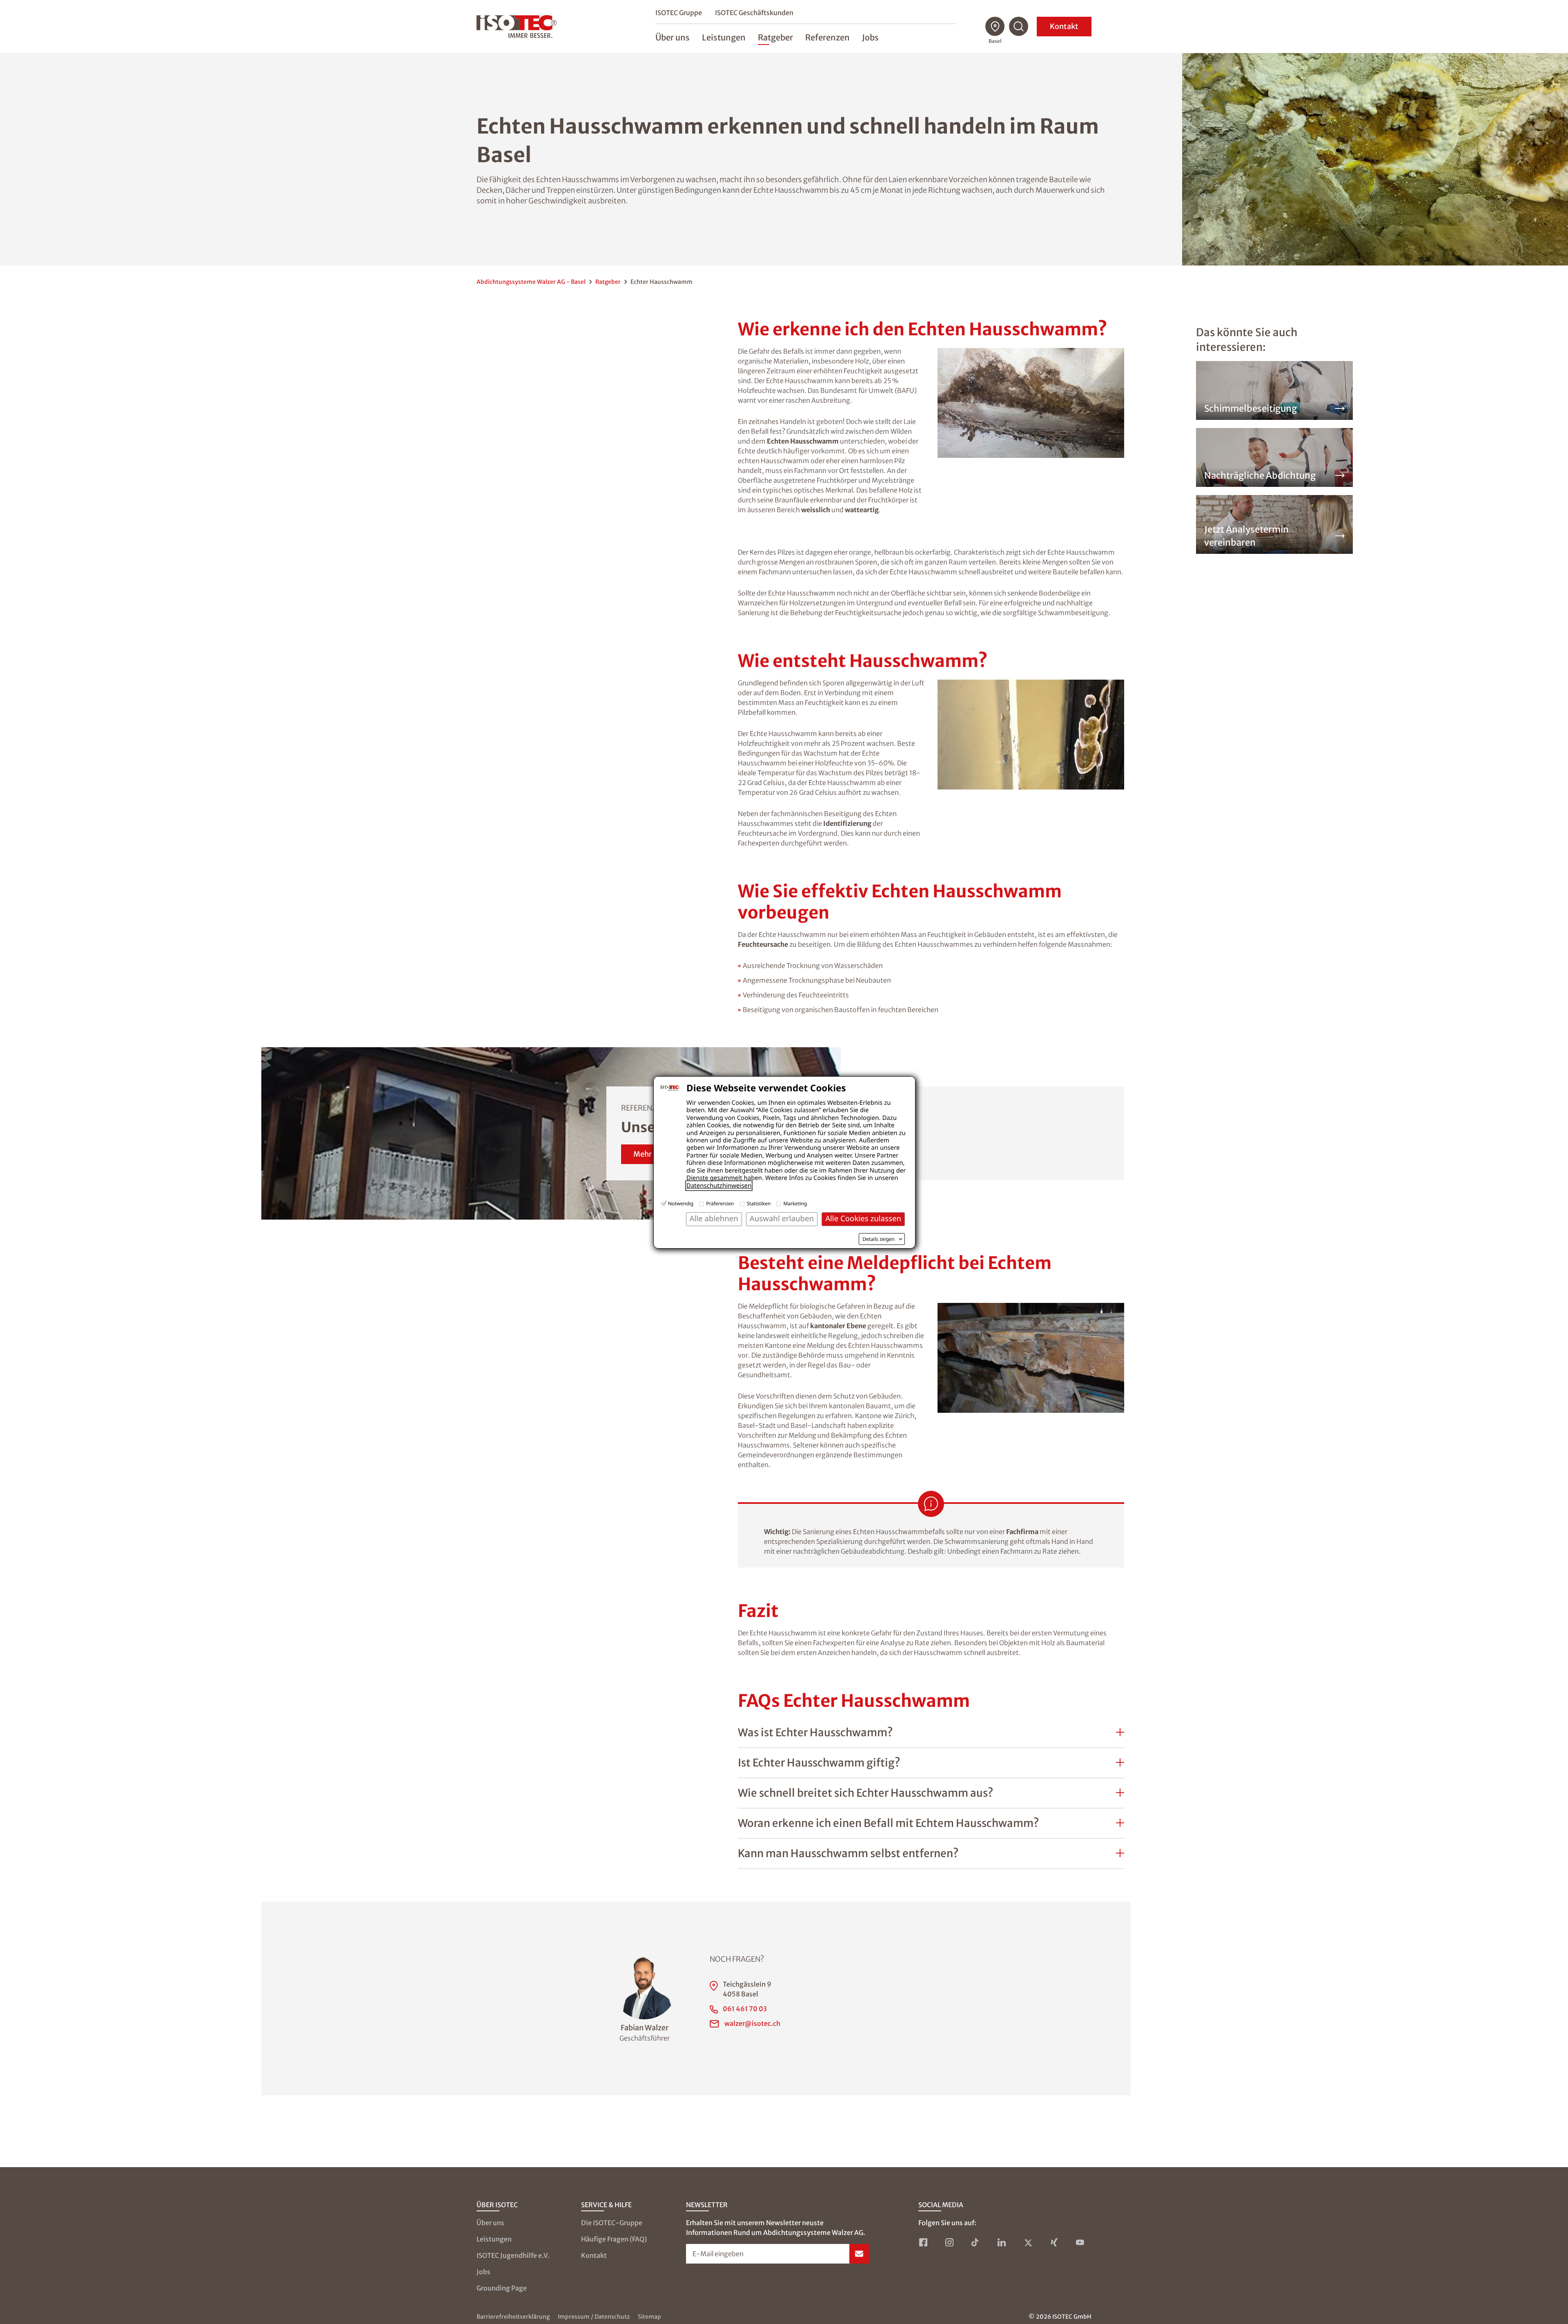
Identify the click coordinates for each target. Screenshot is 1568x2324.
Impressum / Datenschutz (594, 2317)
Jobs (483, 2272)
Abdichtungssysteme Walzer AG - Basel (531, 282)
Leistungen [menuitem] (724, 37)
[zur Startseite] (517, 27)
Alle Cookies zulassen (863, 1219)
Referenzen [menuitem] (827, 37)
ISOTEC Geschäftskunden (754, 13)
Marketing (795, 1203)
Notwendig (681, 1203)
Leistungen (494, 2239)
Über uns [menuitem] (673, 37)
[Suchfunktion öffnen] (1019, 27)
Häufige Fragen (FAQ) (614, 2239)
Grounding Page (502, 2288)
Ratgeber (608, 282)
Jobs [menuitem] (870, 37)
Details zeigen (879, 1239)
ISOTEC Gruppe (679, 13)
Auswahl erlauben (782, 1219)
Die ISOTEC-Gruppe (612, 2223)
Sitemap (649, 2317)
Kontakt (1064, 26)
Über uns (490, 2223)
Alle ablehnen (714, 1219)
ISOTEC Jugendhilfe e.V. (513, 2255)
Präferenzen (720, 1203)
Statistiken (759, 1203)
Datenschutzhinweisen (719, 1186)
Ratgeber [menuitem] (775, 37)
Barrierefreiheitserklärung (513, 2317)
